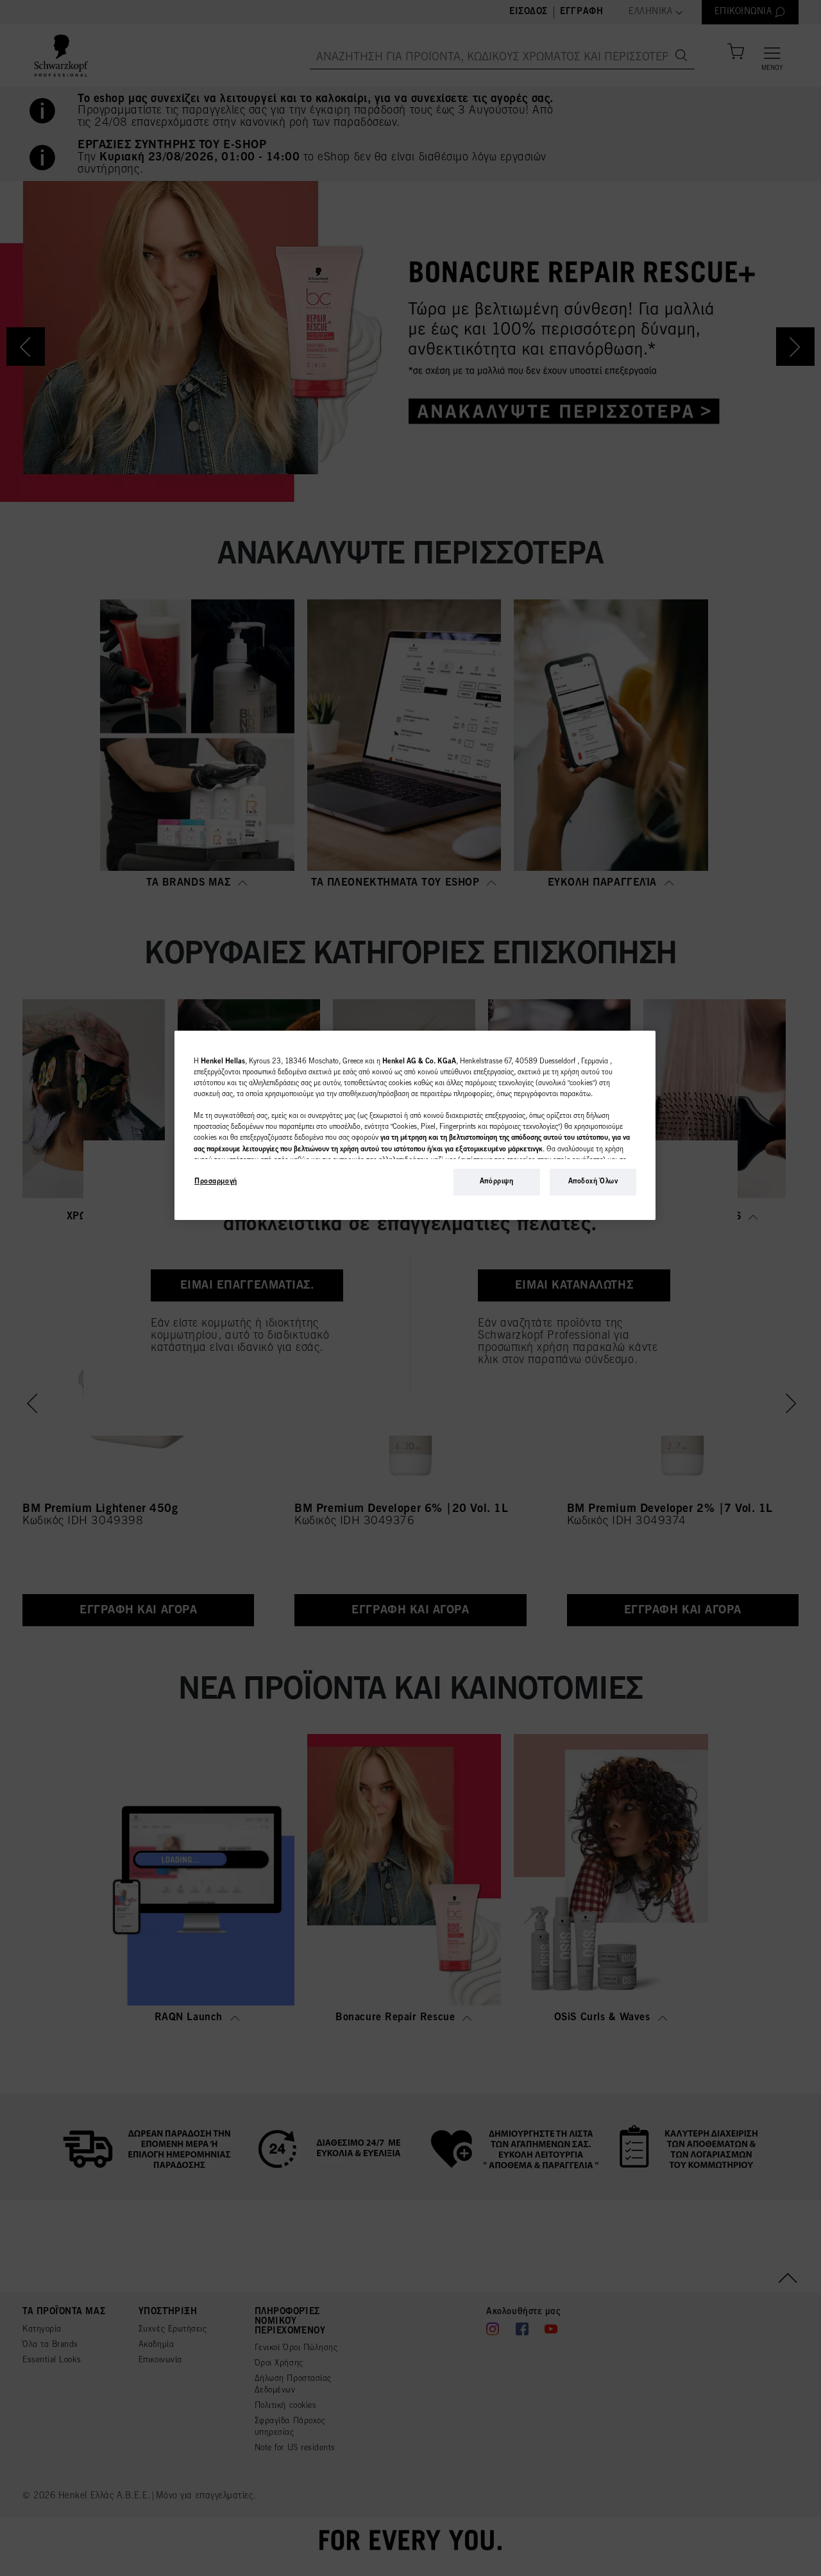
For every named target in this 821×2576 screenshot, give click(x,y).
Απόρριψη (497, 1181)
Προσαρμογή (216, 1181)
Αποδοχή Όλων (593, 1181)
